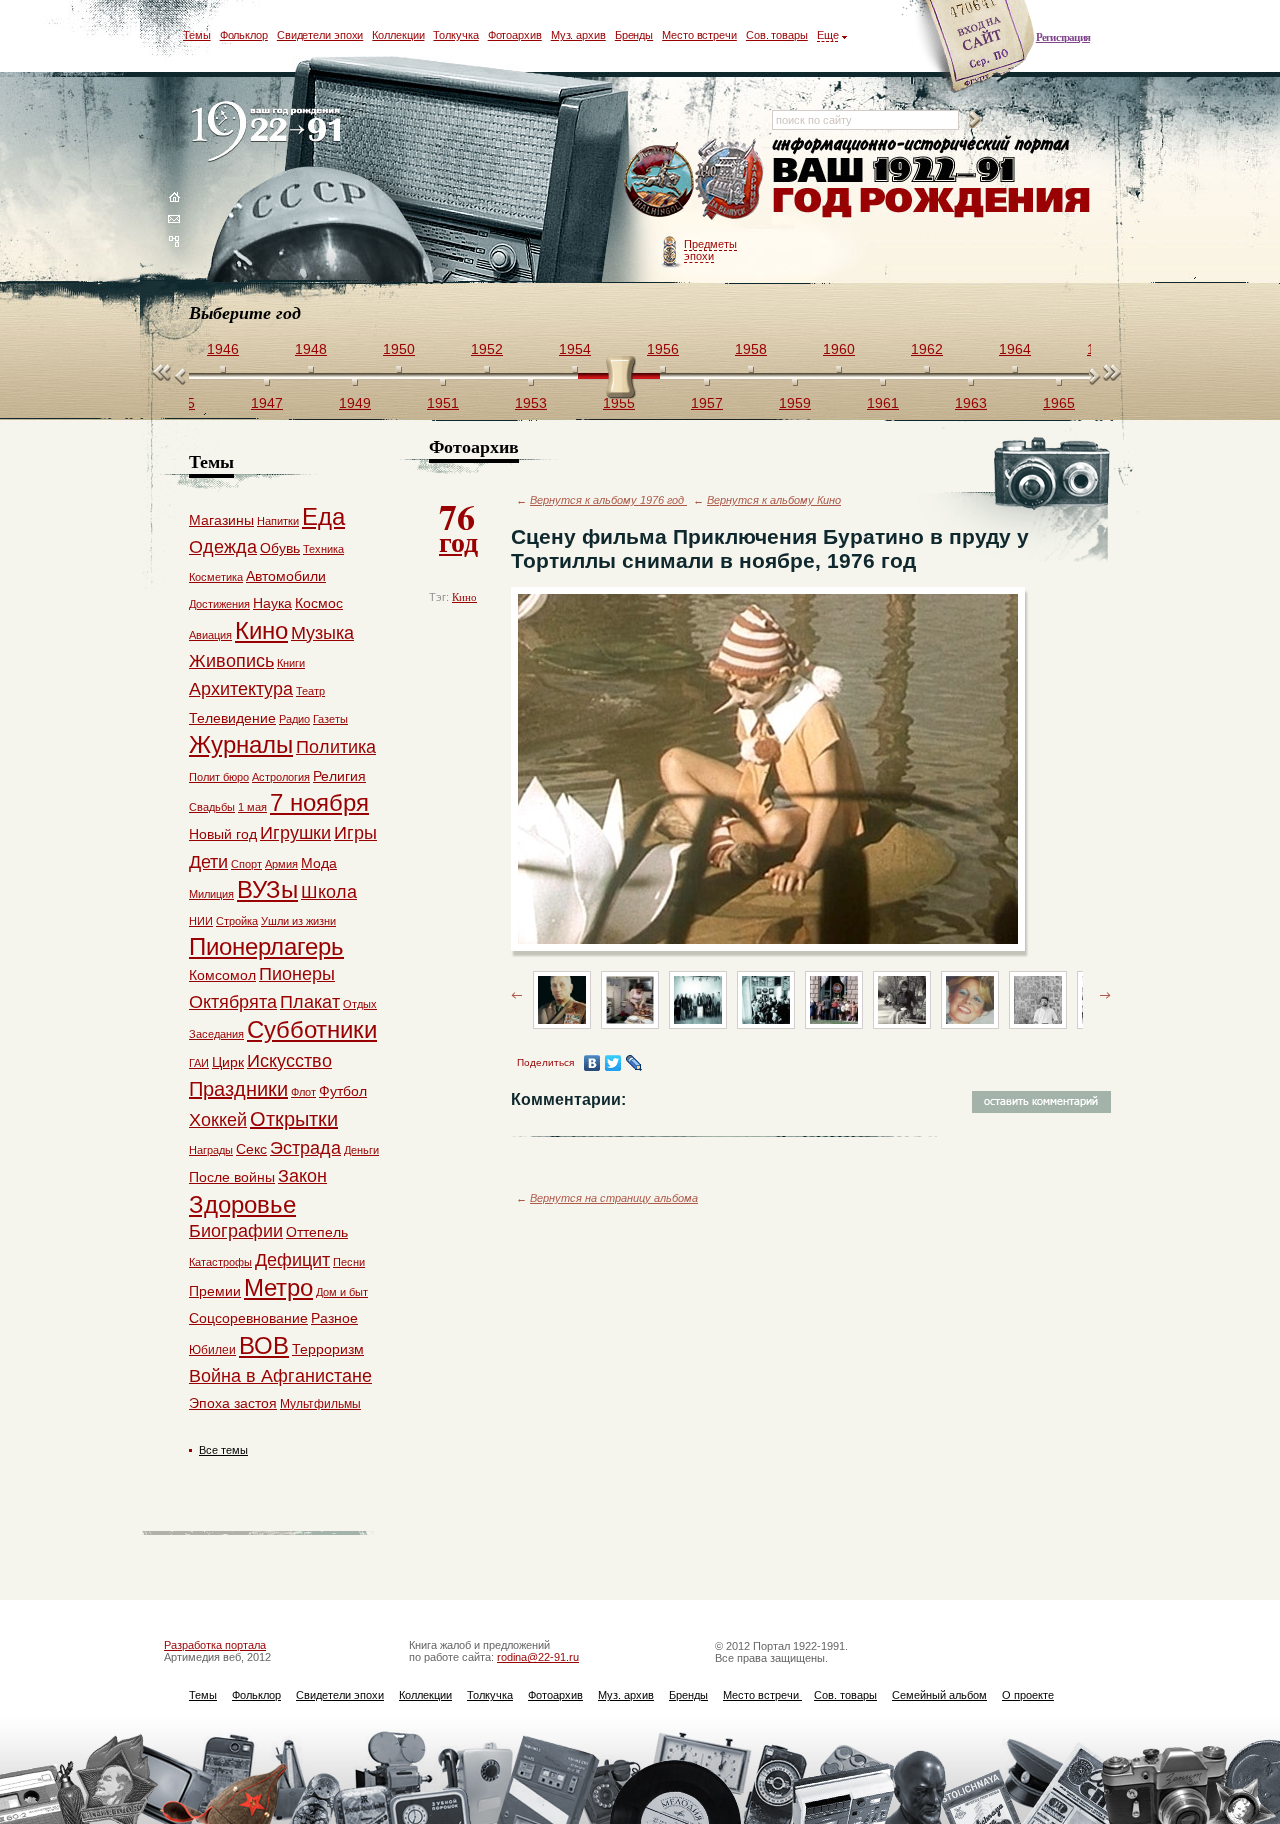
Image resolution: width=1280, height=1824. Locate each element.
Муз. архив (578, 35)
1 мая (252, 807)
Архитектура (241, 689)
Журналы (241, 744)
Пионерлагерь (266, 946)
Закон (302, 1176)
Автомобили (286, 576)
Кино (464, 597)
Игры (355, 833)
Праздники (238, 1089)
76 (458, 526)
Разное (334, 1318)
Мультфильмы (320, 1404)
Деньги (361, 1150)
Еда (323, 516)
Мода (319, 863)
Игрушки (295, 833)
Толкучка (455, 35)
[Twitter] (613, 1063)
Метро (278, 1287)
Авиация (210, 635)
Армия (281, 864)
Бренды (634, 35)
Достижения (219, 604)
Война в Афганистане (280, 1376)
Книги (291, 663)
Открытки (294, 1119)
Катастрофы (220, 1262)
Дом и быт (342, 1292)
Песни (349, 1262)
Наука (272, 603)
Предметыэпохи (710, 250)
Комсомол (222, 975)
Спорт (246, 864)
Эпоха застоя (233, 1403)
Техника (323, 549)
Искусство (289, 1061)
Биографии (236, 1231)
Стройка (237, 921)
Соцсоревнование (248, 1318)
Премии (215, 1291)
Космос (319, 603)
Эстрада (305, 1148)
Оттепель (317, 1232)
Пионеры (297, 974)
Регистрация (1063, 37)
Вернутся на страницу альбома (614, 1198)
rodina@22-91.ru (538, 1657)
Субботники (312, 1029)
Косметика (216, 577)
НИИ (201, 921)
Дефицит (292, 1260)
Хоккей (218, 1120)
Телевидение (232, 718)
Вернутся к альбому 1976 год (608, 500)
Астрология (281, 777)
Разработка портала (215, 1645)
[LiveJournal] (634, 1063)
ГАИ (199, 1063)
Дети (208, 862)
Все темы (223, 1450)
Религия (339, 776)
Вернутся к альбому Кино (774, 500)
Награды (211, 1150)
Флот (303, 1092)
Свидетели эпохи (320, 35)
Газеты (330, 719)
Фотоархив (515, 35)
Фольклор (244, 35)
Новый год (223, 834)
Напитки (278, 521)
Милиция (211, 894)
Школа (329, 892)
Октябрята (233, 1002)
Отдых (360, 1004)
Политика (336, 747)
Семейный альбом (939, 1695)
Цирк (228, 1062)
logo (270, 132)
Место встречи (699, 35)
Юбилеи (212, 1350)
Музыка (322, 633)
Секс (251, 1149)
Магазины (221, 520)
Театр (310, 691)
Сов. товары (777, 35)
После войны (232, 1177)
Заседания (216, 1034)
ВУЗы (267, 889)
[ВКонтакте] (592, 1063)
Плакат (310, 1002)
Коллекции (398, 35)
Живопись (231, 661)
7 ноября (319, 802)
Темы (197, 35)
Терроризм (328, 1349)
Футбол (343, 1091)
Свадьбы (212, 807)
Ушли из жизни (298, 921)
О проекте (1028, 1695)
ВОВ (264, 1345)
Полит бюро (219, 777)
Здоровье (242, 1204)
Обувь (280, 548)
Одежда (223, 547)
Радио (294, 719)
